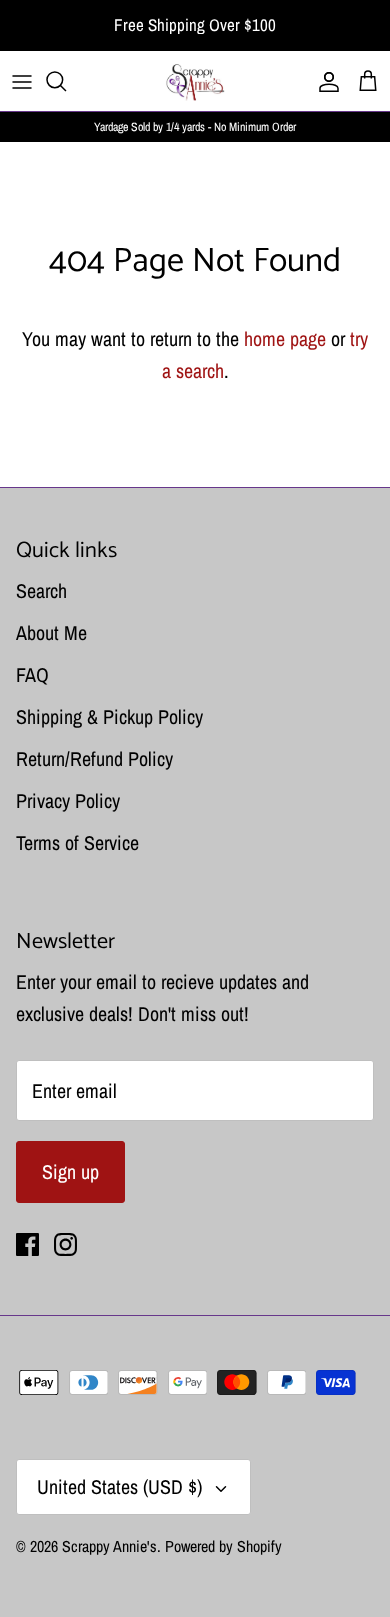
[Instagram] (65, 1244)
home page (285, 338)
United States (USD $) (119, 1486)
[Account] (324, 81)
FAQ (32, 674)
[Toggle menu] (22, 81)
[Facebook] (27, 1244)
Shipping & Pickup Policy (109, 716)
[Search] (66, 81)
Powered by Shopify (223, 1546)
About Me (51, 632)
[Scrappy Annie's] (195, 81)
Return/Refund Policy (94, 758)
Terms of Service (77, 842)
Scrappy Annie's (109, 1546)
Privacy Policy (68, 800)
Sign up (70, 1171)
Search (41, 590)
